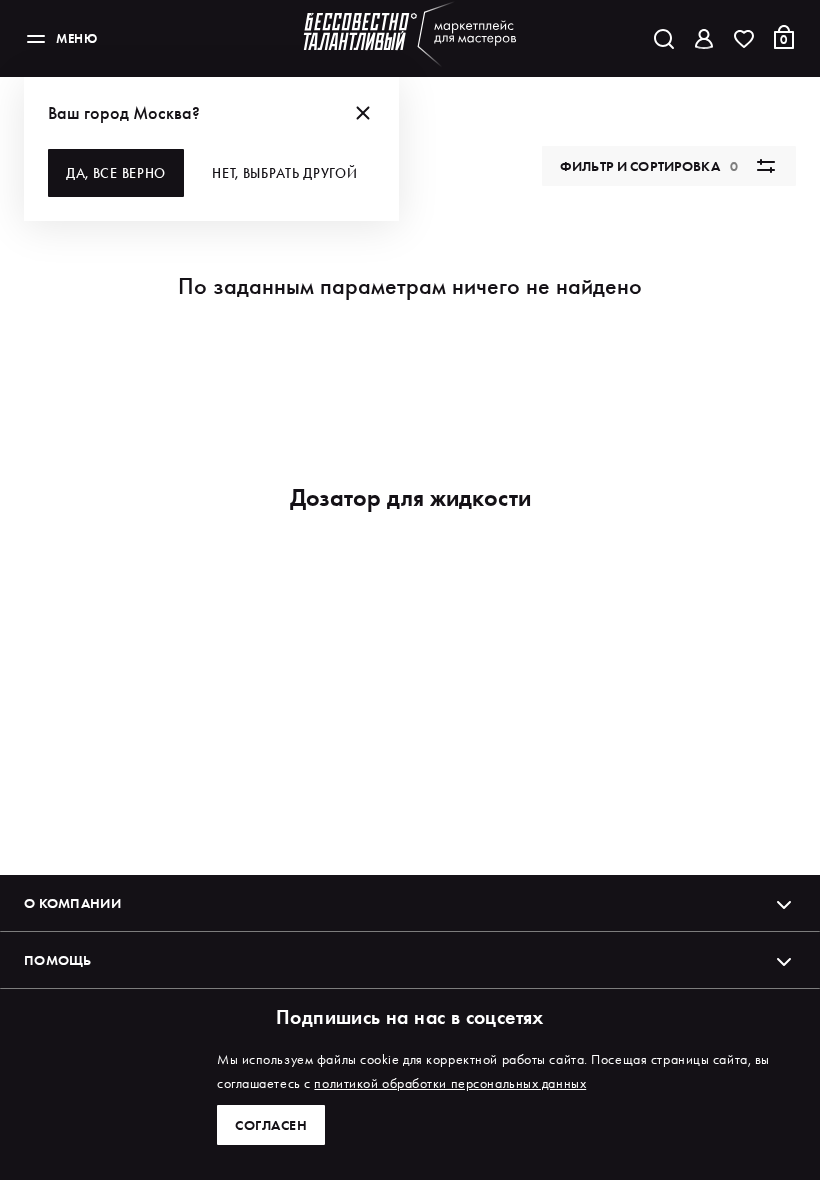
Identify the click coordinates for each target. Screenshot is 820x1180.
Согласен (271, 1125)
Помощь (58, 960)
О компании (72, 903)
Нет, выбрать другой (284, 173)
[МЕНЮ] (36, 39)
